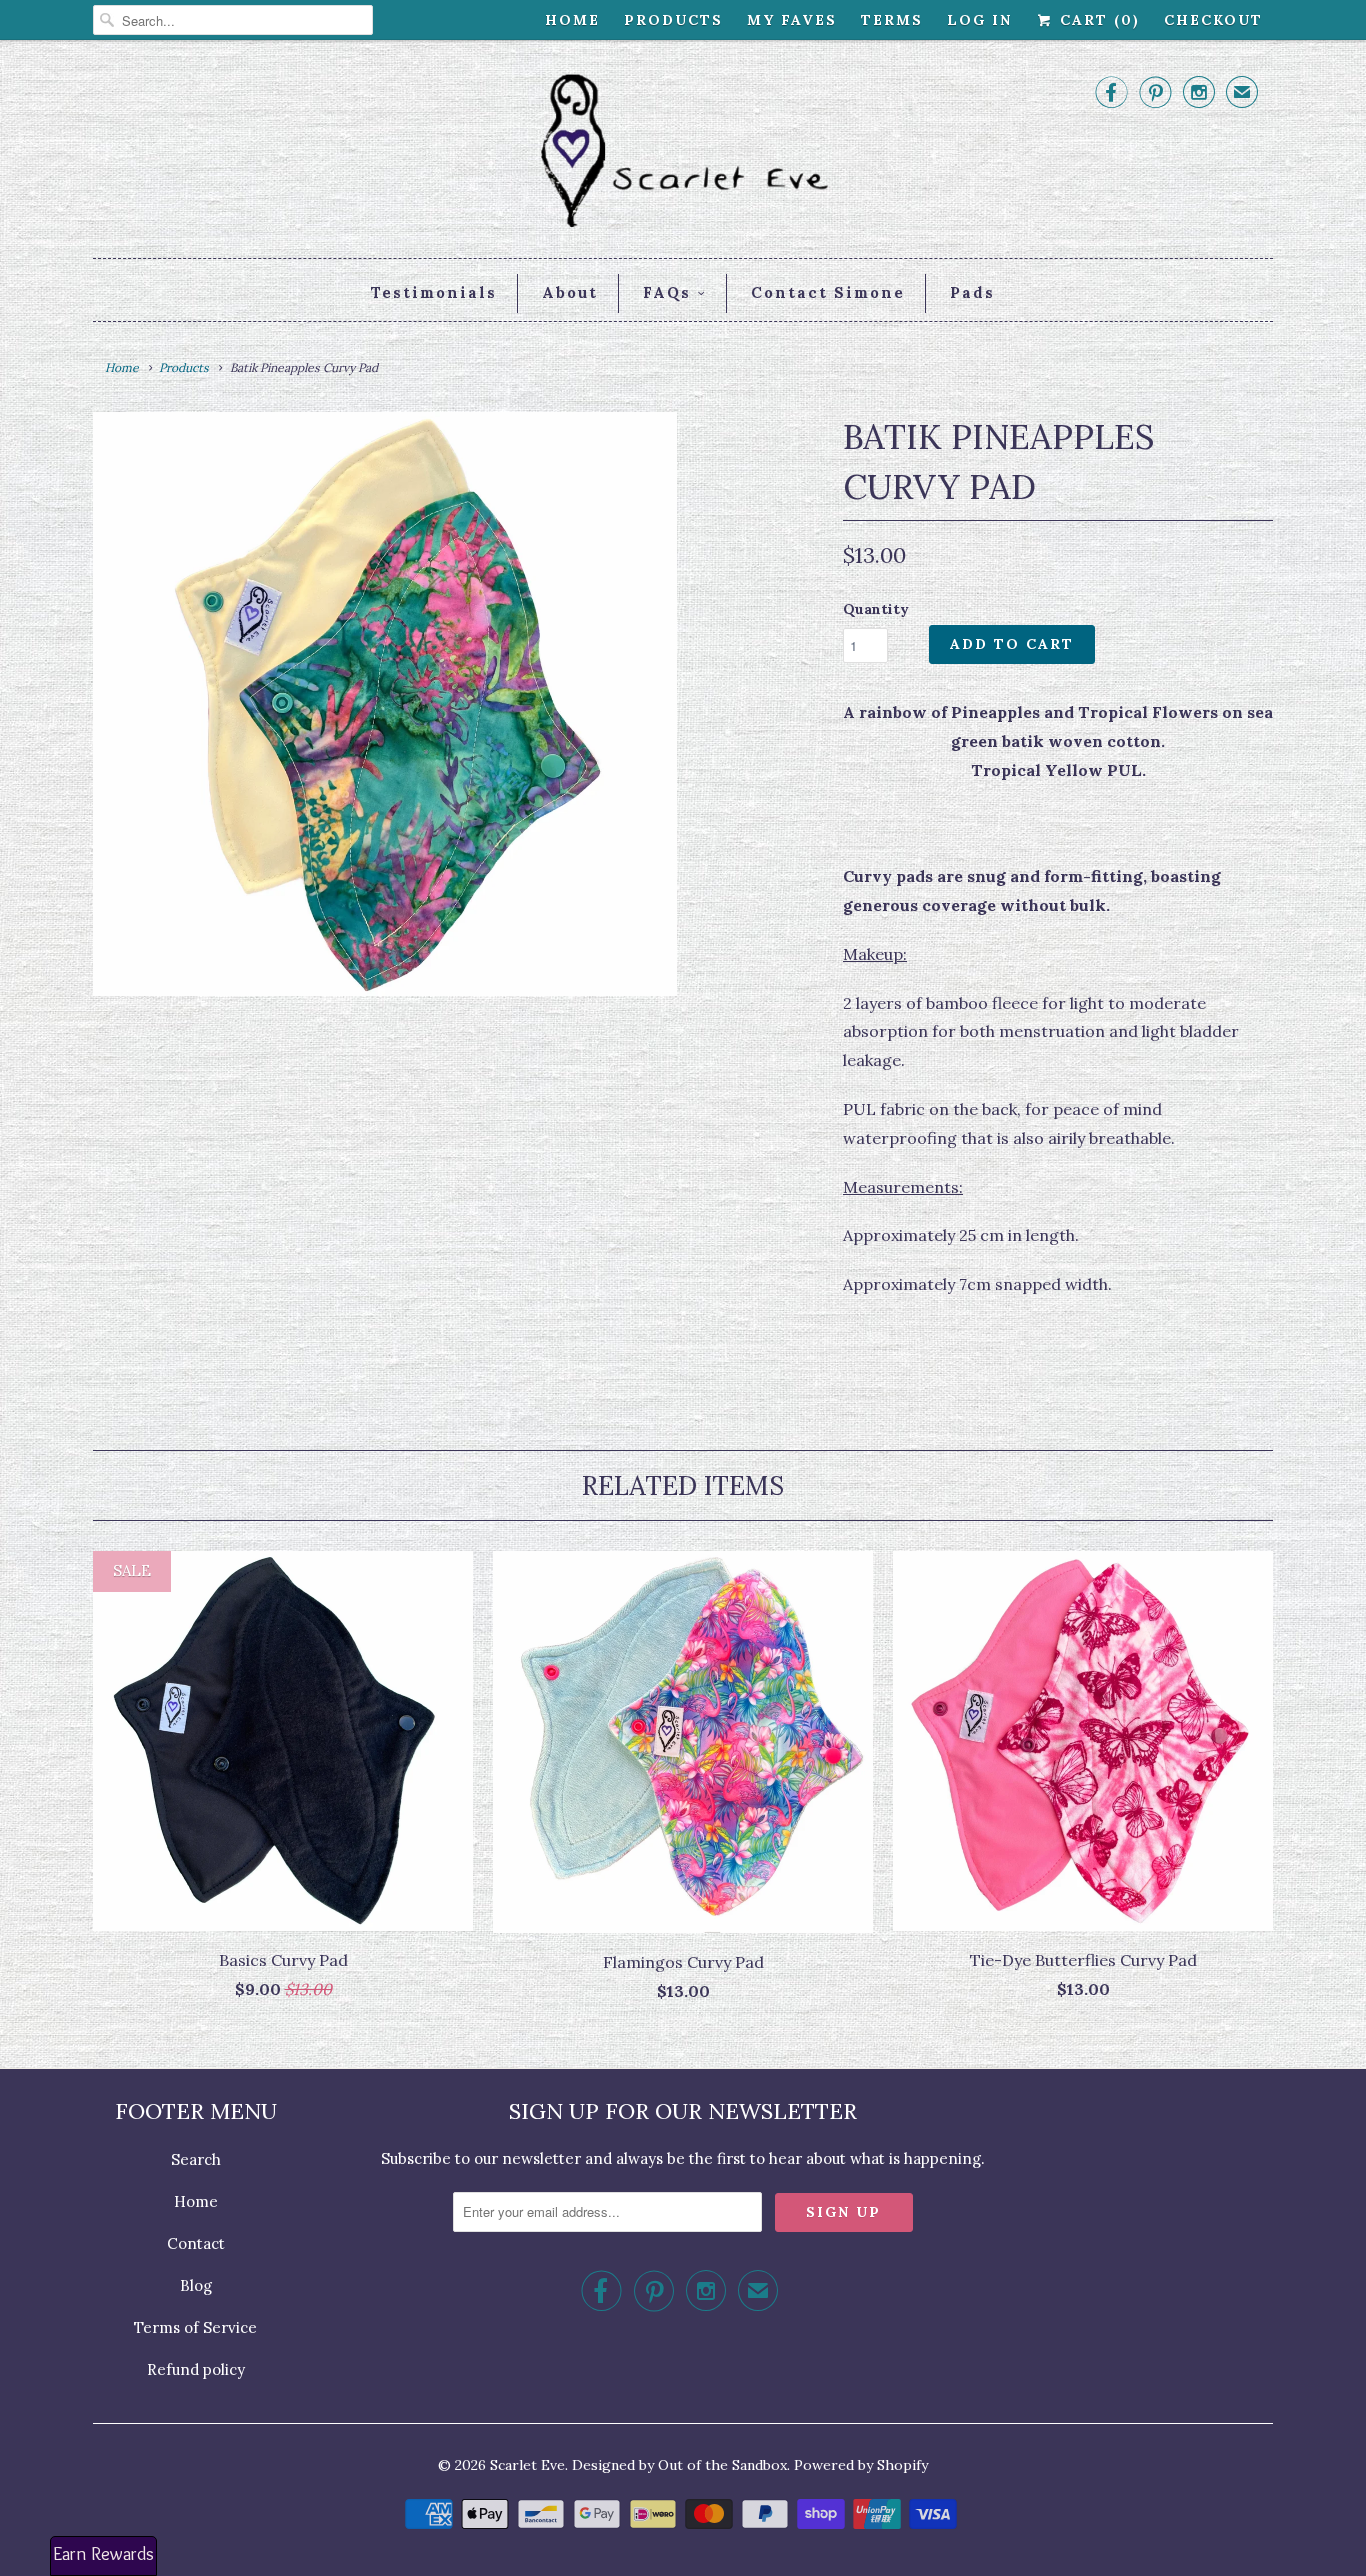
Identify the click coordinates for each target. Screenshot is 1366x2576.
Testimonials (434, 292)
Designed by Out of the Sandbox (679, 2465)
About (570, 292)
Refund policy (196, 2369)
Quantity (876, 609)
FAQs (667, 292)
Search (196, 2159)
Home (572, 20)
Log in (979, 20)
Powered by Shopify (861, 2465)
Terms (892, 20)
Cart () (1097, 20)
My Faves (792, 20)
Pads (972, 292)
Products (673, 20)
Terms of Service (195, 2327)
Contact (196, 2243)
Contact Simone (828, 292)
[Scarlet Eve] (683, 154)
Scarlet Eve (527, 2465)
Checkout (1213, 20)
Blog (196, 2285)
